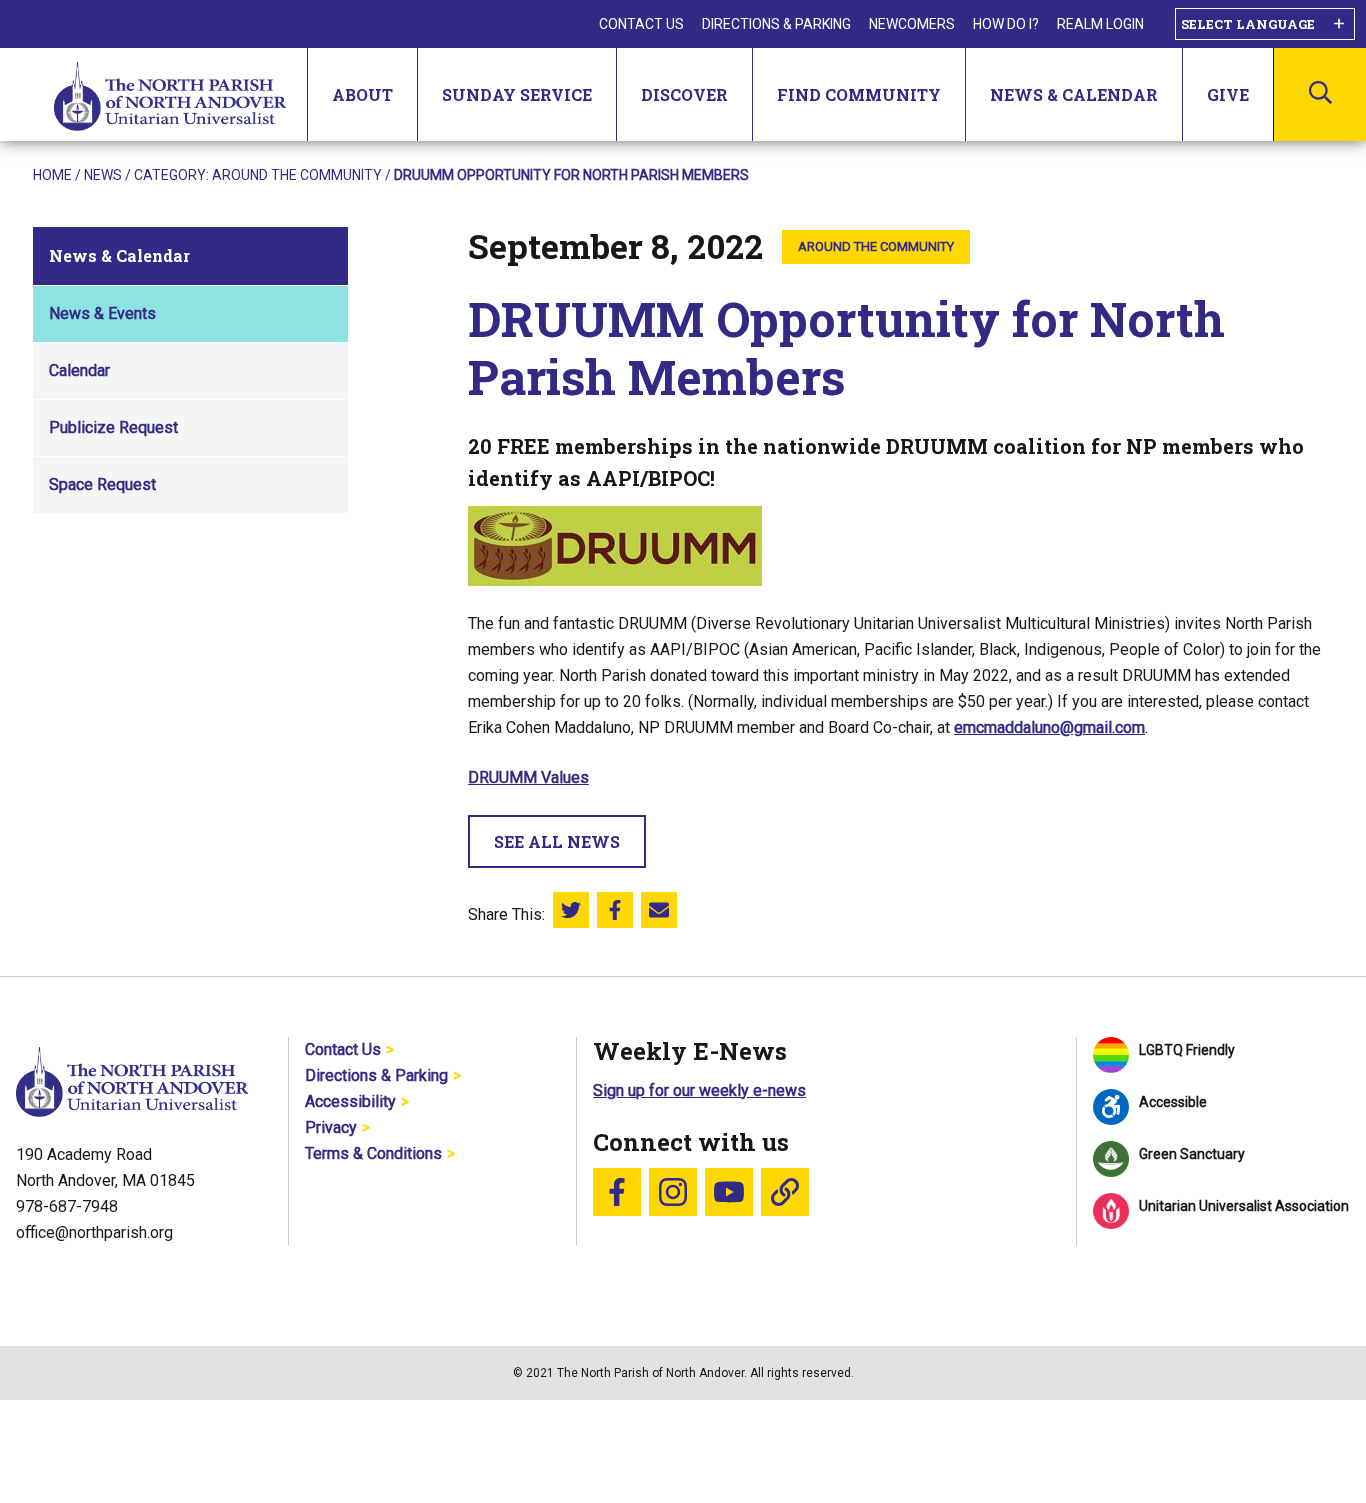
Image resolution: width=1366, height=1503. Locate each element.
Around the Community (297, 175)
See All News (557, 841)
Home (52, 175)
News (103, 175)
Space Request (102, 484)
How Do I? (1006, 24)
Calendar (79, 370)
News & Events (102, 313)
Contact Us (641, 24)
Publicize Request (113, 427)
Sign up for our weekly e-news (699, 1090)
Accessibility (350, 1101)
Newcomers (912, 24)
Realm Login (1100, 24)
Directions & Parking (776, 24)
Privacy (331, 1127)
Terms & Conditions (373, 1153)
